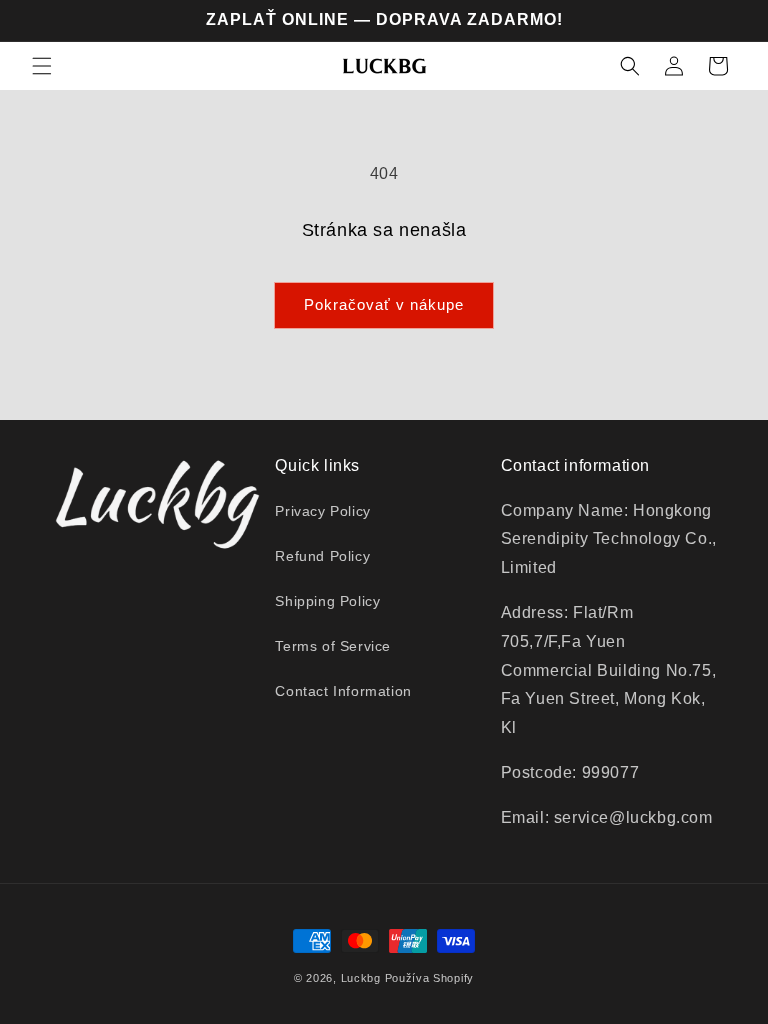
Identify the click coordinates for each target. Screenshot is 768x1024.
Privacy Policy (322, 511)
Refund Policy (322, 556)
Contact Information (343, 691)
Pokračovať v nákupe (384, 304)
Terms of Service (333, 646)
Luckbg (361, 978)
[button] (42, 66)
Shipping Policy (327, 601)
